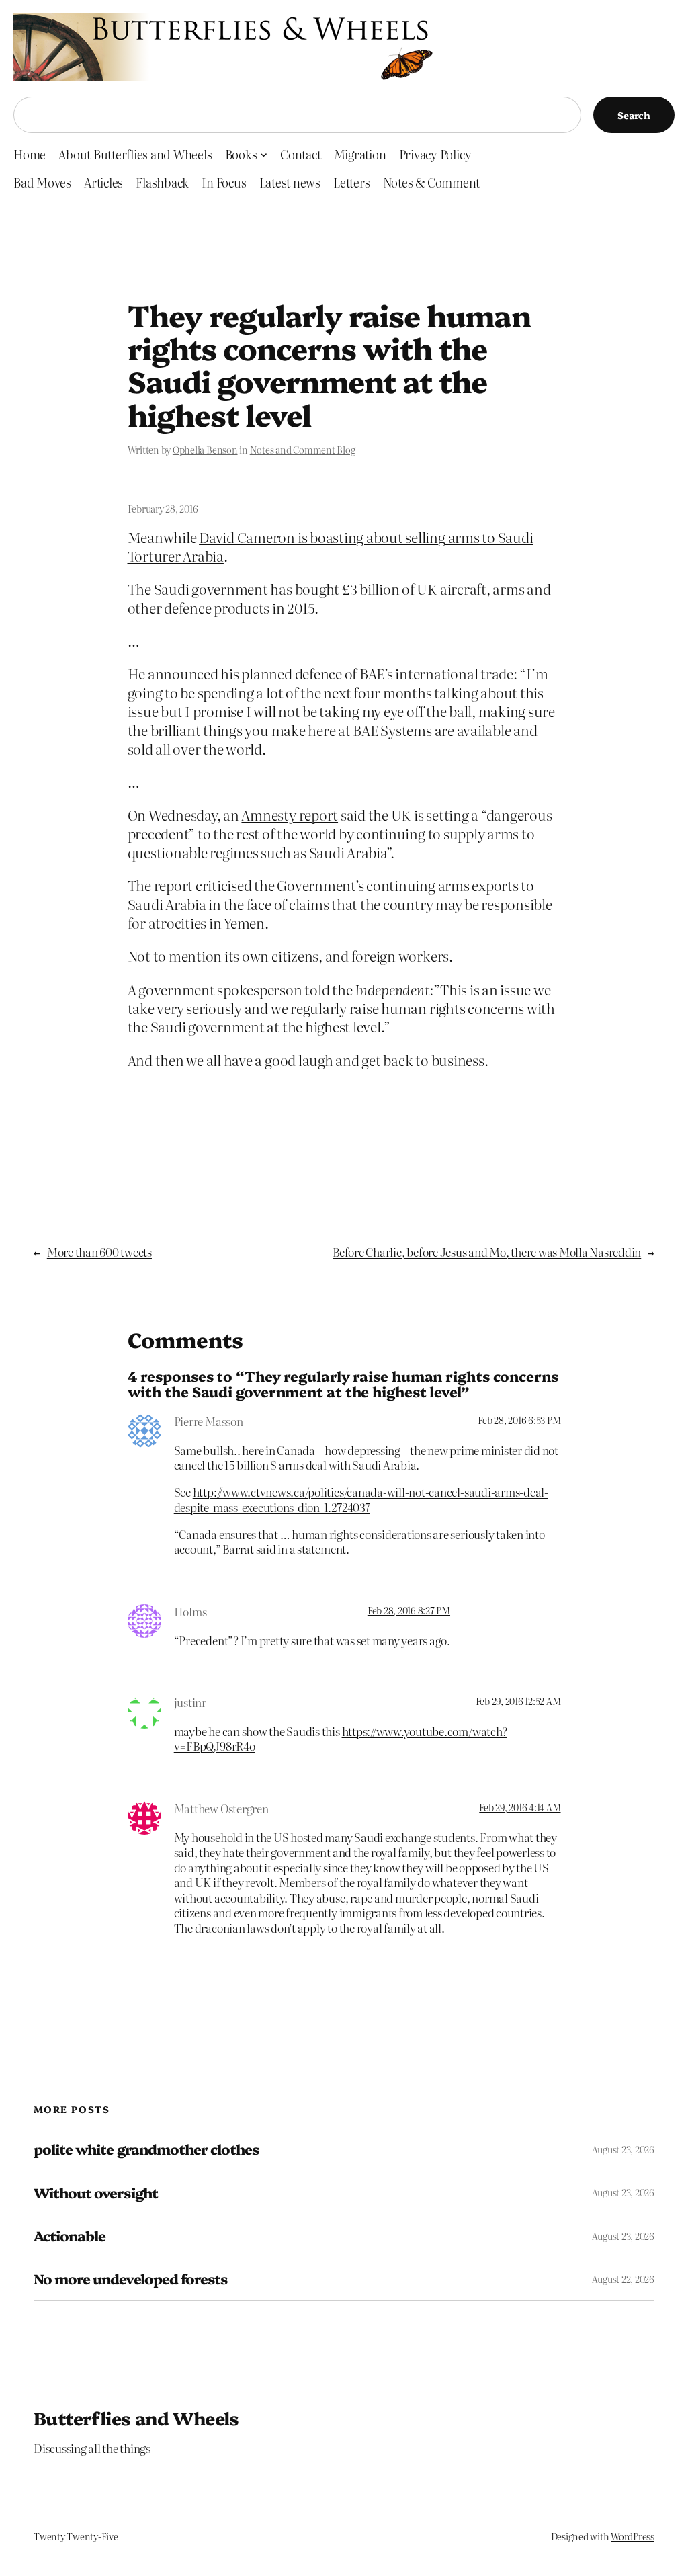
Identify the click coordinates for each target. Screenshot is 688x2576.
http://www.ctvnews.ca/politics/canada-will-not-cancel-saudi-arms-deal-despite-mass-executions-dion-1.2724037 (361, 1499)
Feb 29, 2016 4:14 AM (520, 1807)
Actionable (70, 2236)
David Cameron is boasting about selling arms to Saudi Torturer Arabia (331, 546)
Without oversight (96, 2193)
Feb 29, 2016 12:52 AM (518, 1701)
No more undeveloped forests (130, 2279)
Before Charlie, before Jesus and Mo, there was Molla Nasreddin (487, 1252)
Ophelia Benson (205, 450)
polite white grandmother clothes (146, 2149)
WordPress (633, 2536)
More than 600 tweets (99, 1252)
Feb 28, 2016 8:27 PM (409, 1610)
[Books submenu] (264, 154)
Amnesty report (290, 815)
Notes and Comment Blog (303, 450)
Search (634, 115)
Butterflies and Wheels (136, 2418)
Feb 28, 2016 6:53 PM (519, 1420)
